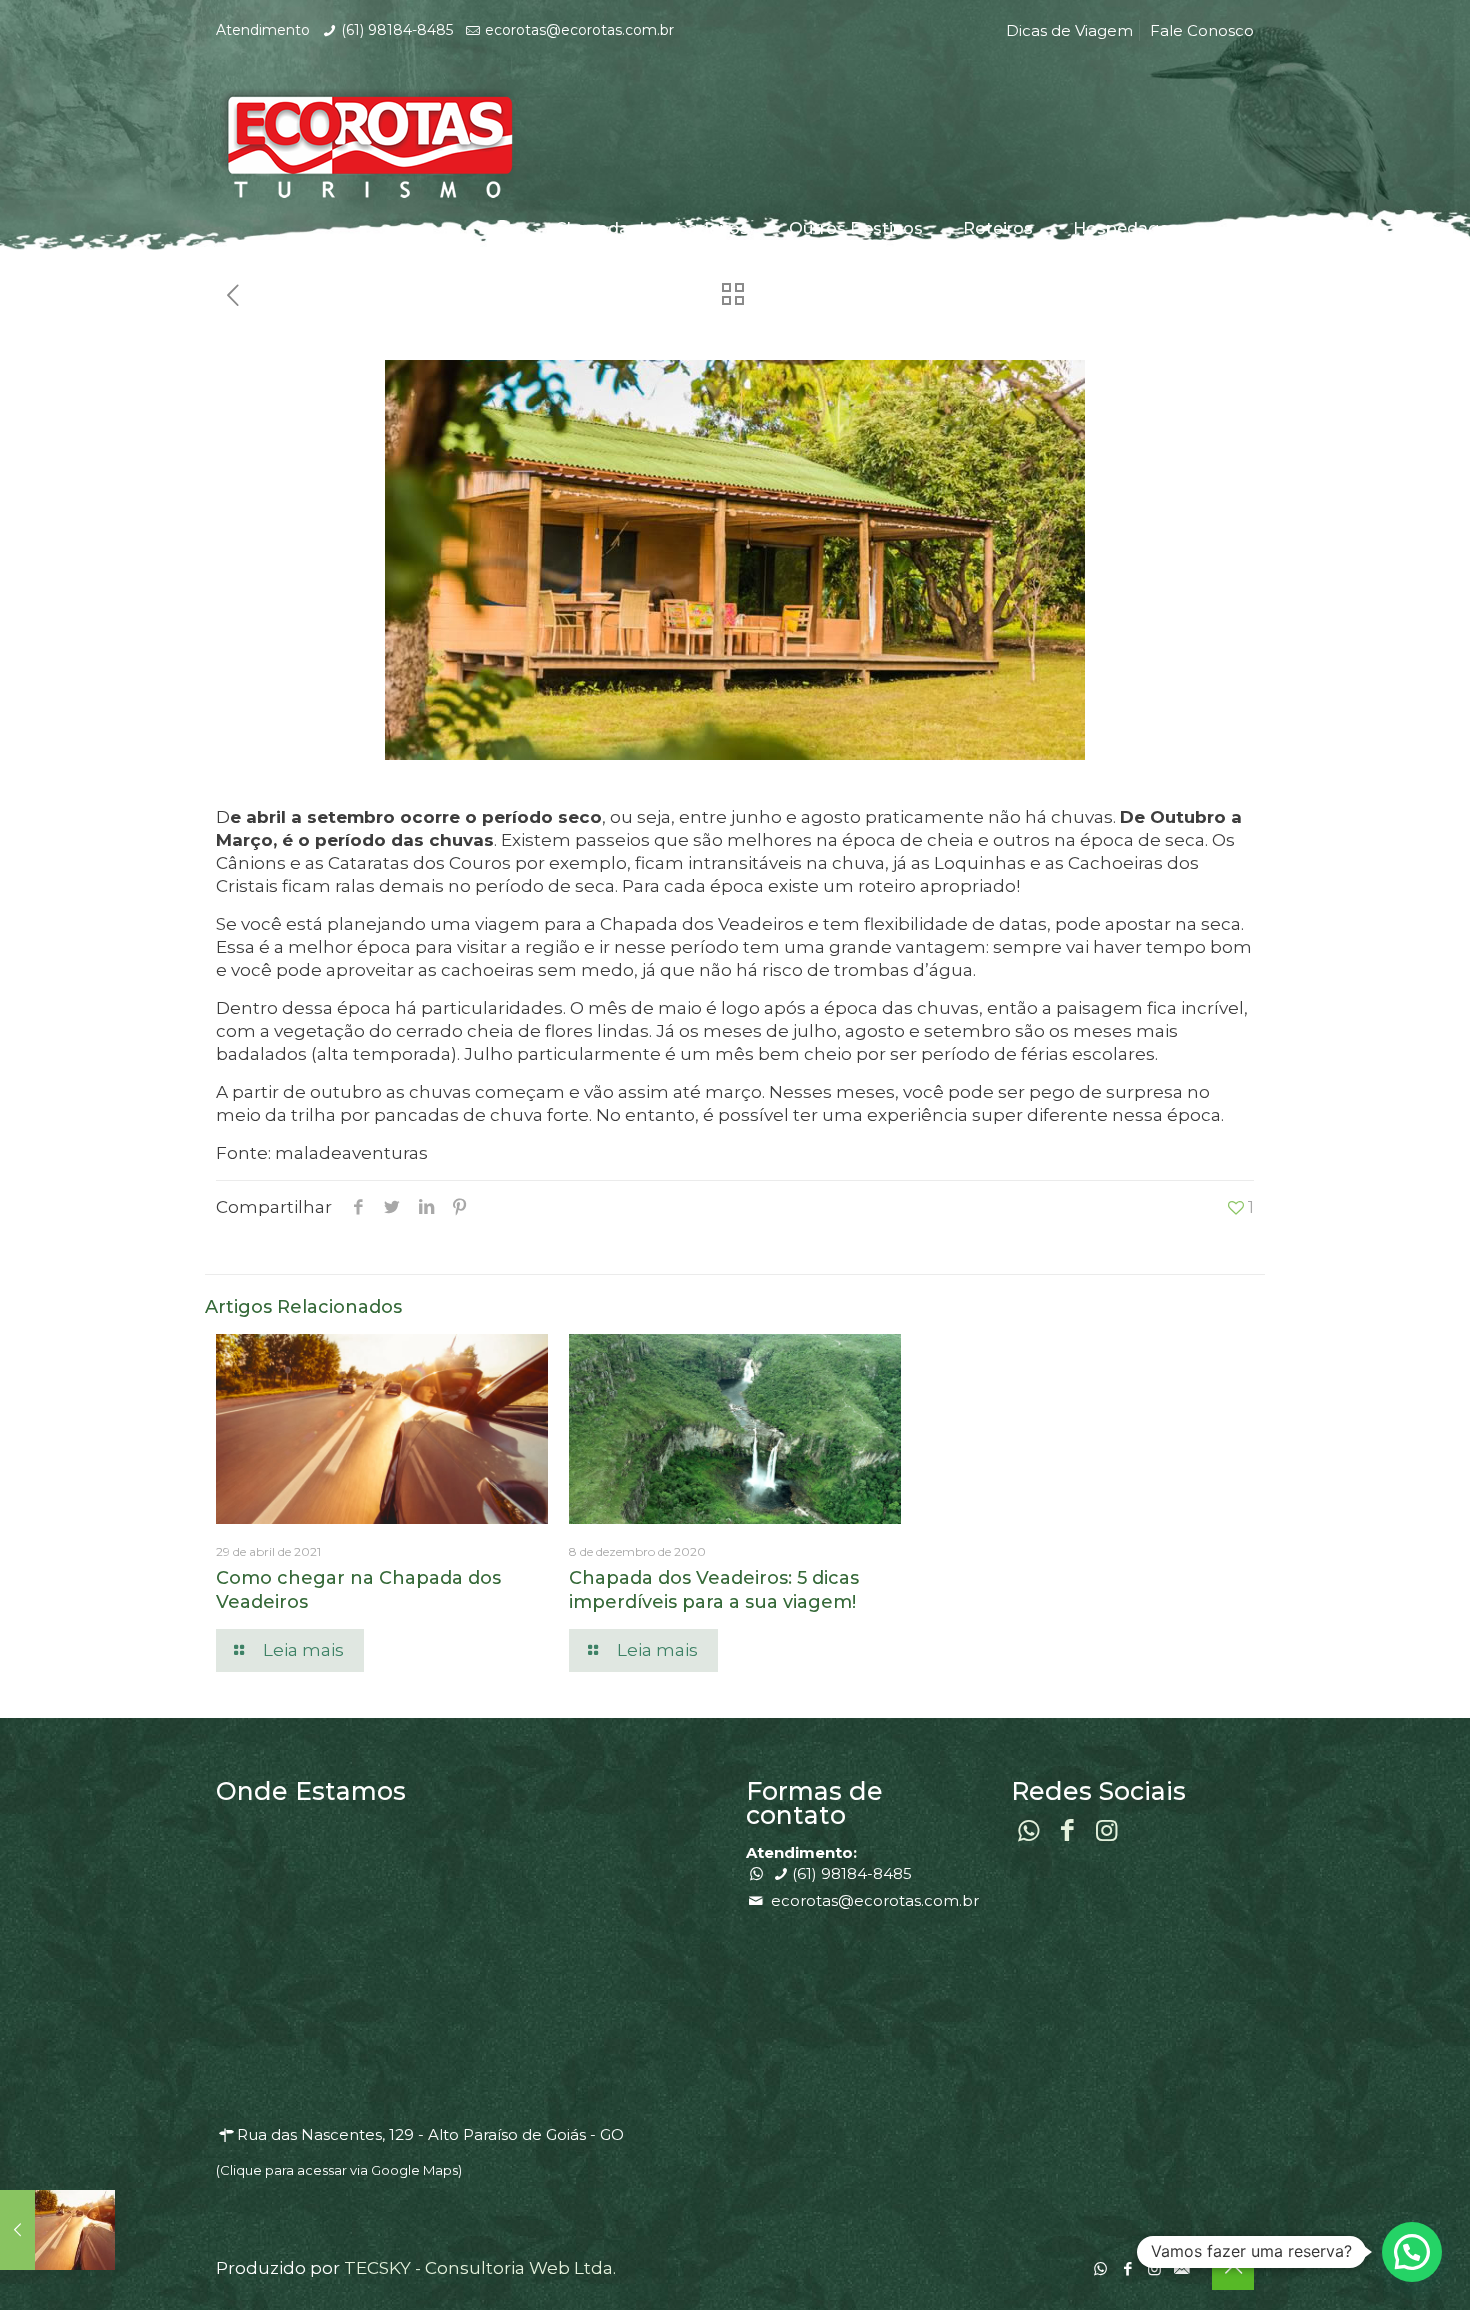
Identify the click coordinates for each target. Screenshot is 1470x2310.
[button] (1412, 2252)
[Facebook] (1127, 2268)
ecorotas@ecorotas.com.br (579, 30)
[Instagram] (1154, 2268)
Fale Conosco (1202, 30)
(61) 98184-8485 (397, 30)
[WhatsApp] (1100, 2268)
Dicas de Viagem (1069, 30)
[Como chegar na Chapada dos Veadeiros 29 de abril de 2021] (57, 2230)
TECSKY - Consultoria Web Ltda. (480, 2268)
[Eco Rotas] (366, 142)
